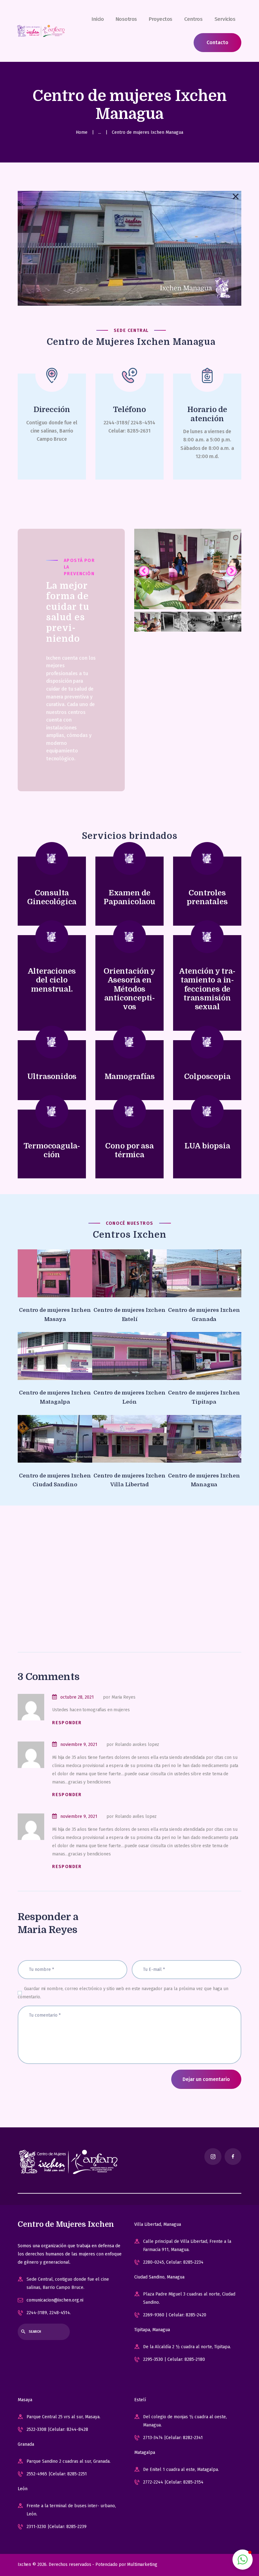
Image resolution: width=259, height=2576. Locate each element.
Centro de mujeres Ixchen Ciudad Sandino (55, 1480)
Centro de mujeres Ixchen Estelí (129, 1315)
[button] (243, 2560)
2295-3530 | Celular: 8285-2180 (174, 2359)
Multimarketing (142, 2564)
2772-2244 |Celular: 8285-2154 (173, 2482)
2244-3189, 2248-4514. (49, 2313)
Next (232, 571)
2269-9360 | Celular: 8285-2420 (175, 2315)
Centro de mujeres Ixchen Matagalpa (55, 1397)
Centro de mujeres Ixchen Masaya (55, 1315)
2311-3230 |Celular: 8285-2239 (57, 2527)
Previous (144, 571)
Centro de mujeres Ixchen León (129, 1397)
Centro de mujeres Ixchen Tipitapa (204, 1397)
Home (82, 132)
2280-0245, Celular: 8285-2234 (173, 2262)
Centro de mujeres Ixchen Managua (204, 1480)
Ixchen (24, 2564)
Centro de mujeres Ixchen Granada (204, 1315)
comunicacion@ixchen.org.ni (55, 2300)
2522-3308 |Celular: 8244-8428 (57, 2429)
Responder (67, 1723)
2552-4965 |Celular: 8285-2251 (57, 2474)
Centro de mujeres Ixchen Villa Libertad (129, 1480)
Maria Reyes (48, 1930)
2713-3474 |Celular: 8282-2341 (173, 2438)
